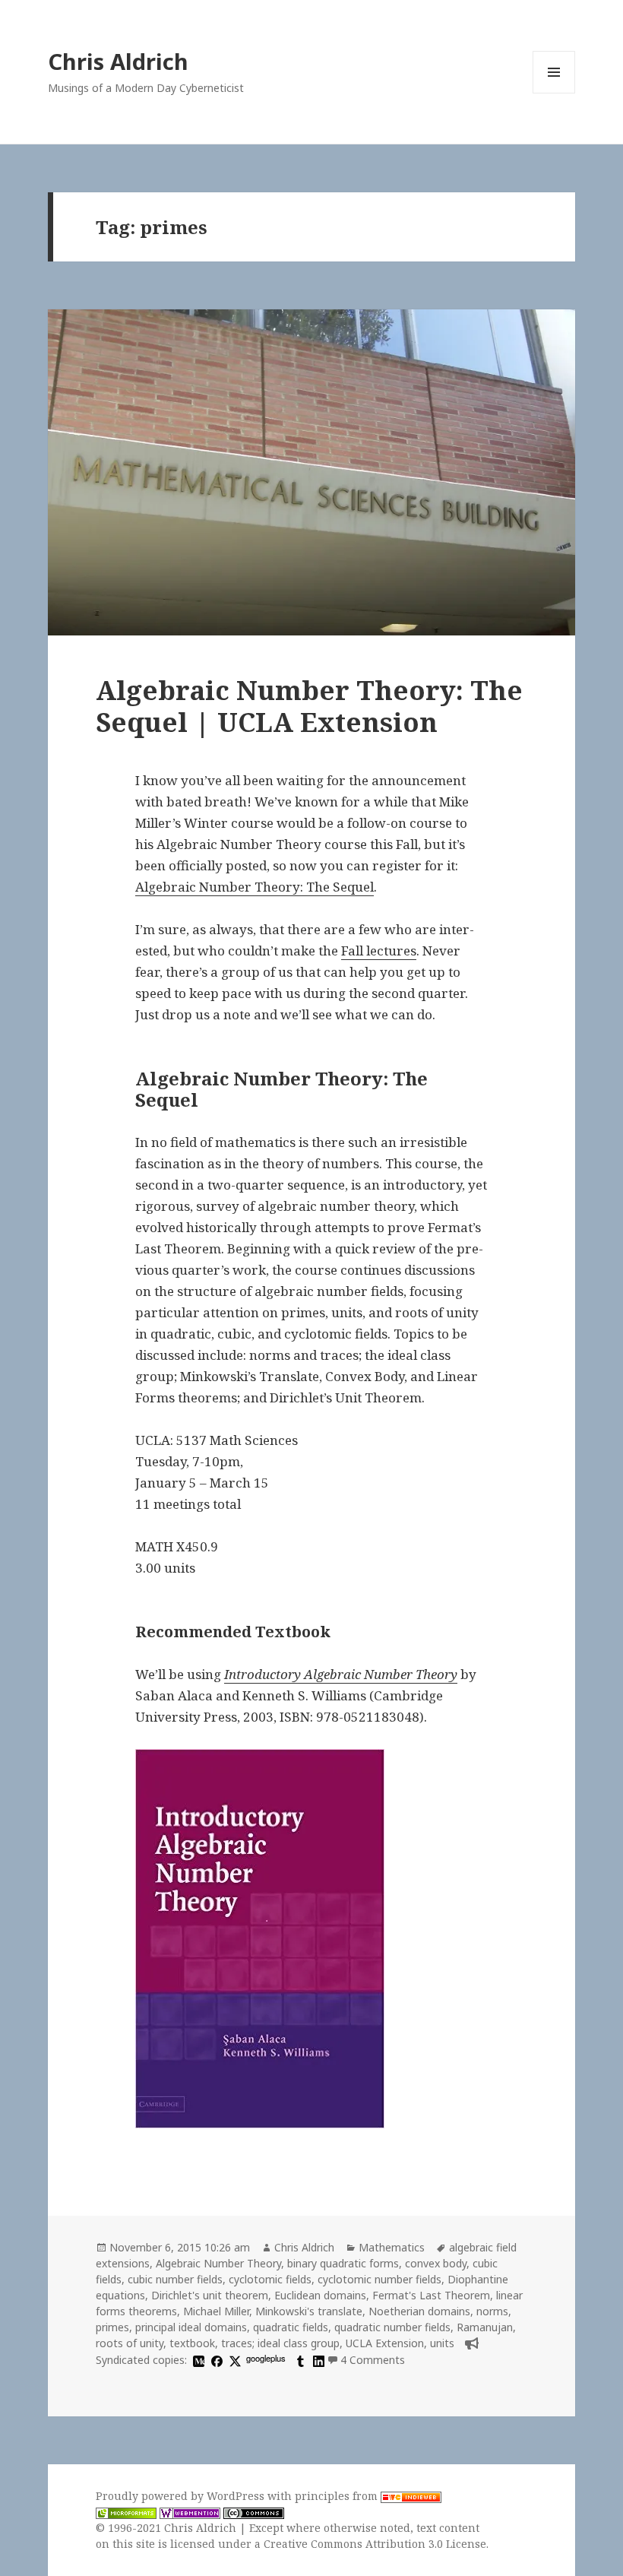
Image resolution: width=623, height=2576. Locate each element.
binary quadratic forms (343, 2263)
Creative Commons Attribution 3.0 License (375, 2544)
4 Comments (373, 2360)
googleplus (266, 2358)
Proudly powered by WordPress (182, 2496)
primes (112, 2327)
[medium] (197, 2360)
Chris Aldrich (118, 61)
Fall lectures (379, 951)
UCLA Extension (385, 2343)
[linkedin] (317, 2360)
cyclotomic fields (270, 2279)
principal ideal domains (191, 2327)
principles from (338, 2496)
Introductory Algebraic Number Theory (341, 1674)
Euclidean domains (320, 2295)
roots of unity (130, 2343)
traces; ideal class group (280, 2343)
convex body (436, 2263)
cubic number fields (175, 2279)
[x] (233, 2360)
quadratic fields (291, 2327)
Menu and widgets (554, 93)
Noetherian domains (419, 2311)
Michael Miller (216, 2311)
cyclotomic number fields (379, 2279)
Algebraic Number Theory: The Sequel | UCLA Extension (309, 706)
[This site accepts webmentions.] (190, 2512)
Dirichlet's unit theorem (210, 2295)
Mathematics (392, 2247)
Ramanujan (485, 2327)
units (442, 2343)
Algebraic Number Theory (218, 2263)
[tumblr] (299, 2360)
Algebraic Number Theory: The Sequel (255, 887)
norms (492, 2311)
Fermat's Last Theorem (431, 2295)
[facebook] (215, 2360)
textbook (192, 2343)
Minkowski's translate (309, 2311)
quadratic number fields (392, 2327)
